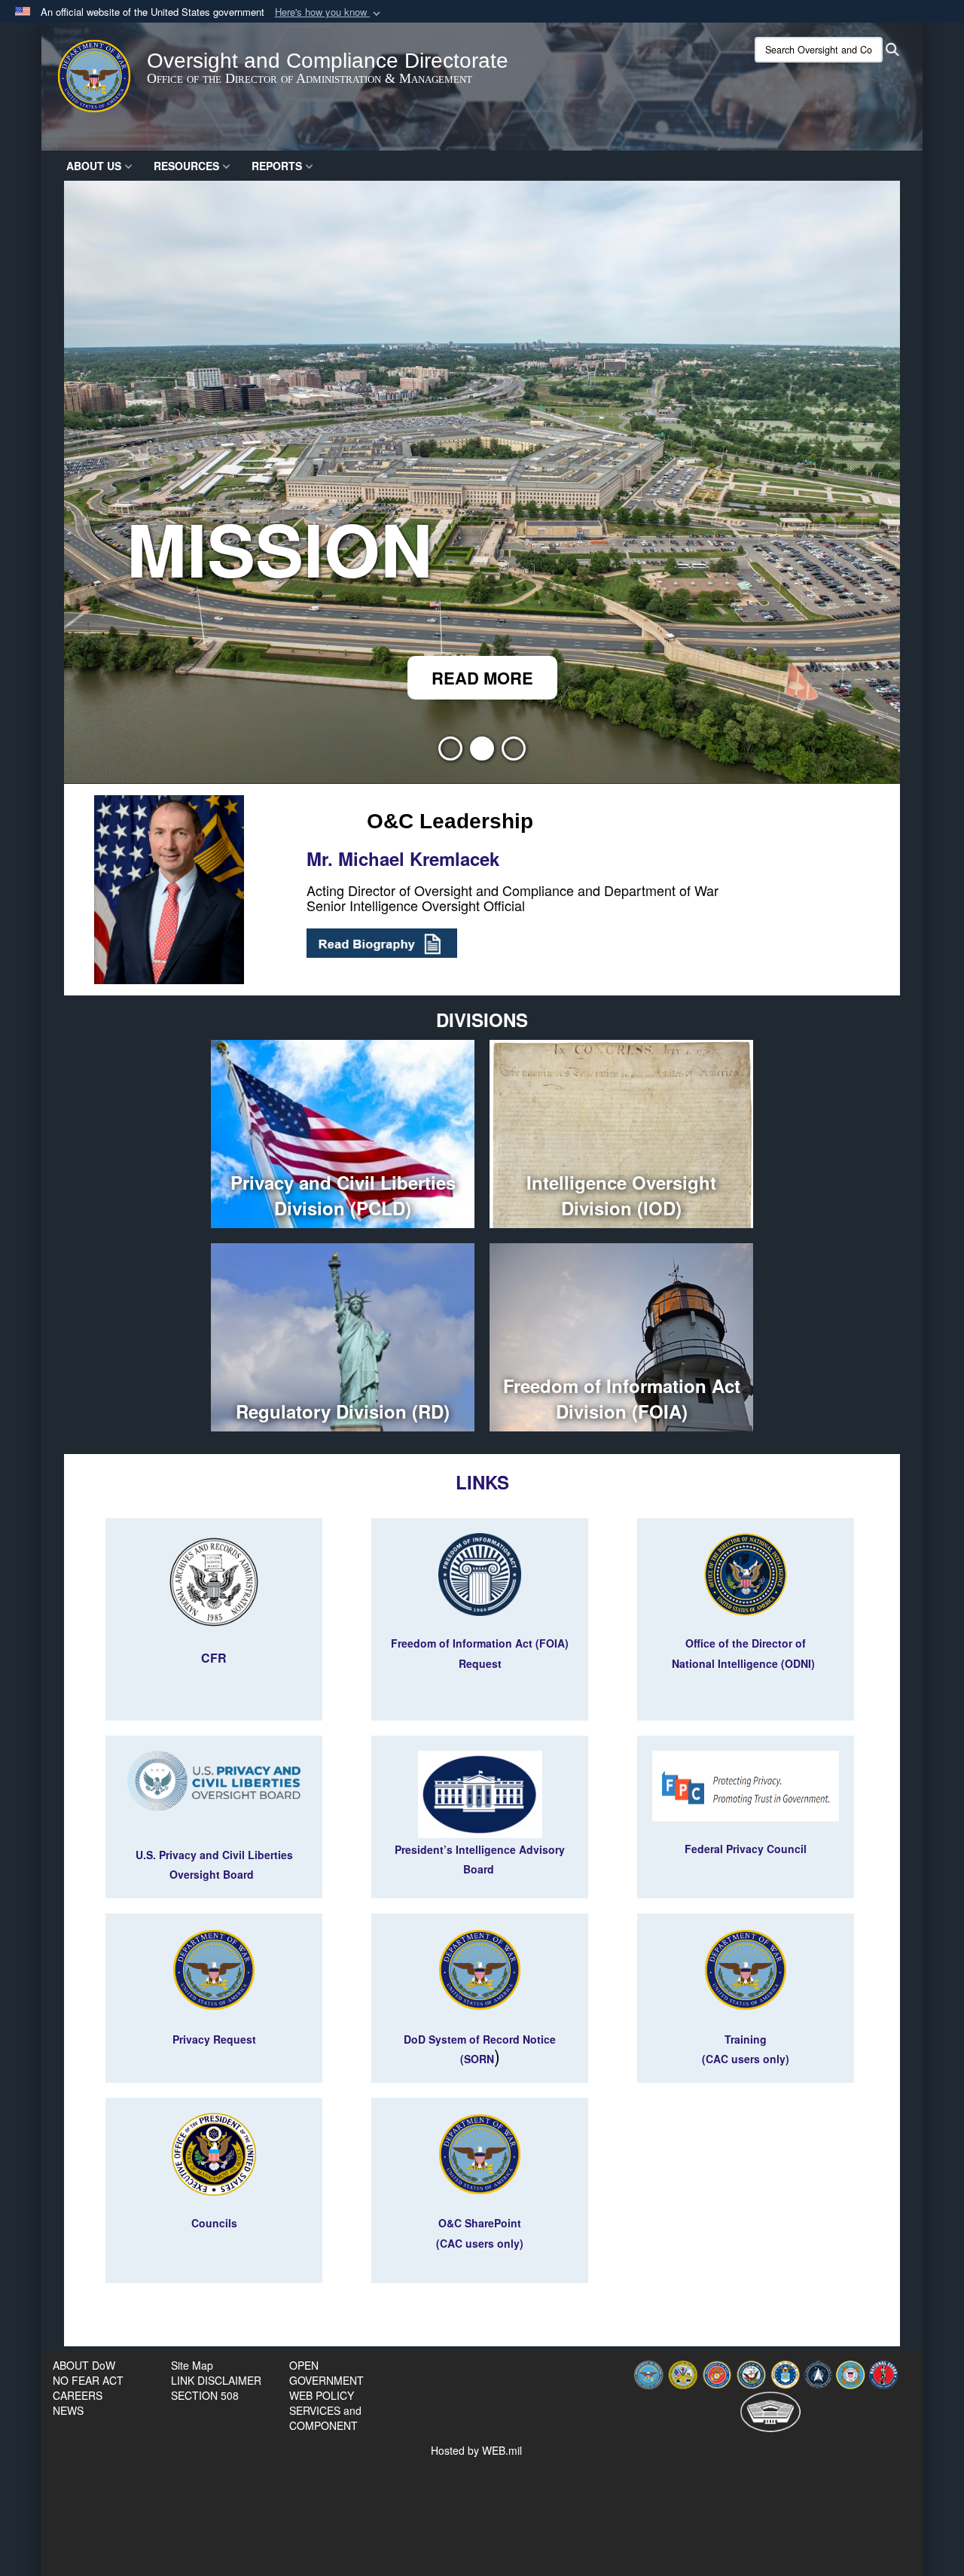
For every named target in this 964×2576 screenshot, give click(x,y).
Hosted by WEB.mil (476, 2450)
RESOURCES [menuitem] (186, 166)
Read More (482, 678)
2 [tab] (482, 753)
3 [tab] (514, 753)
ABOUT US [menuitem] (94, 166)
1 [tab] (450, 753)
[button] (329, 12)
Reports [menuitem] (277, 166)
